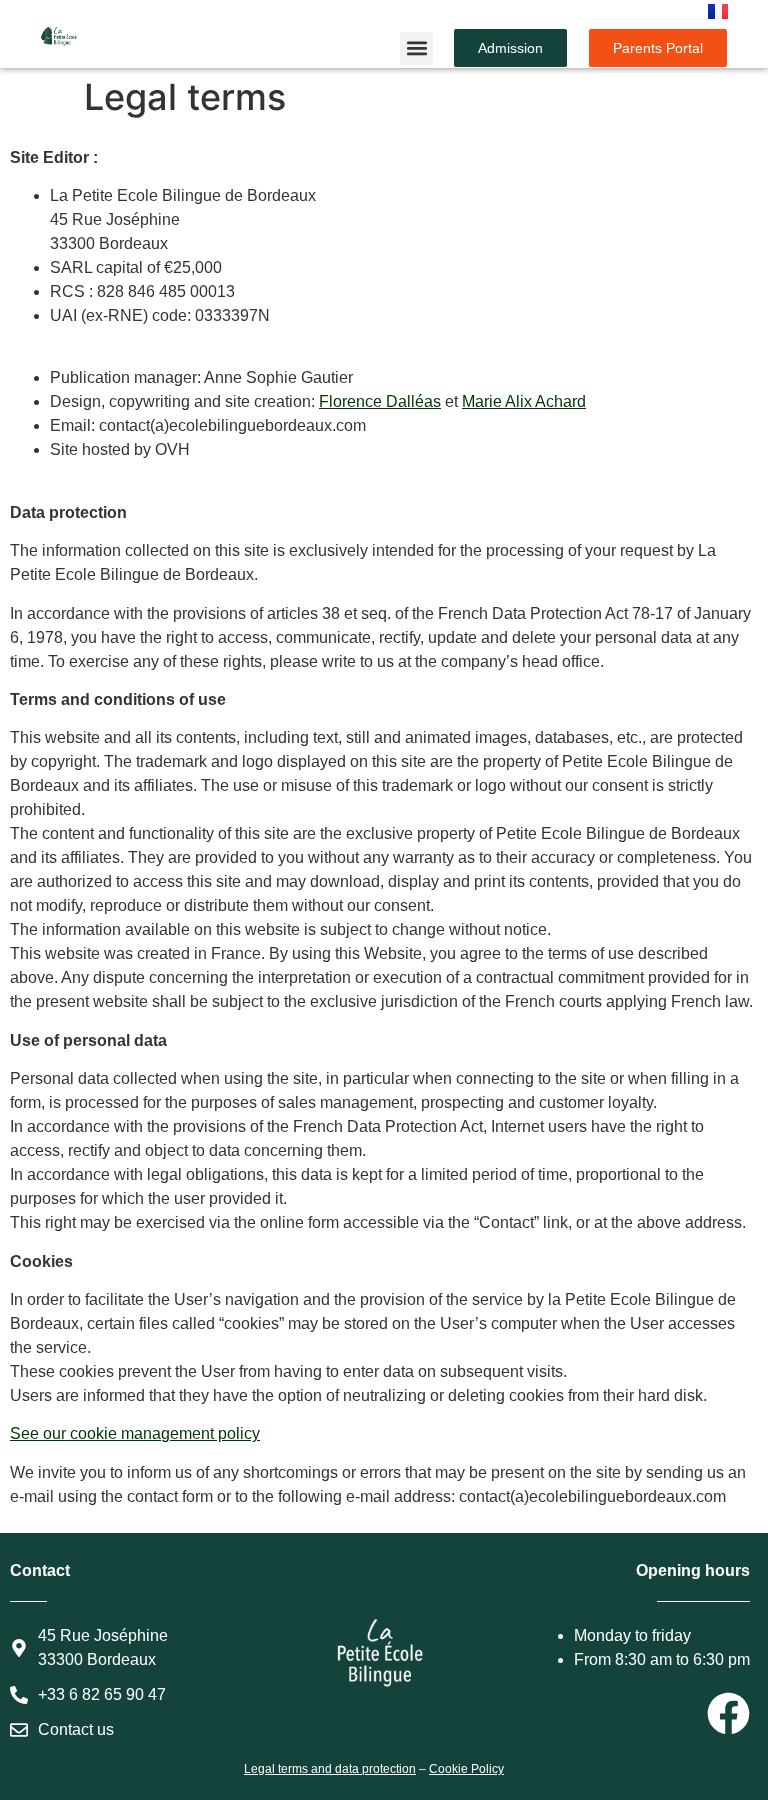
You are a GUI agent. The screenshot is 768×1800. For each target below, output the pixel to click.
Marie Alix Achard (524, 401)
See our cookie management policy (135, 1433)
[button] (416, 48)
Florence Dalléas (380, 401)
